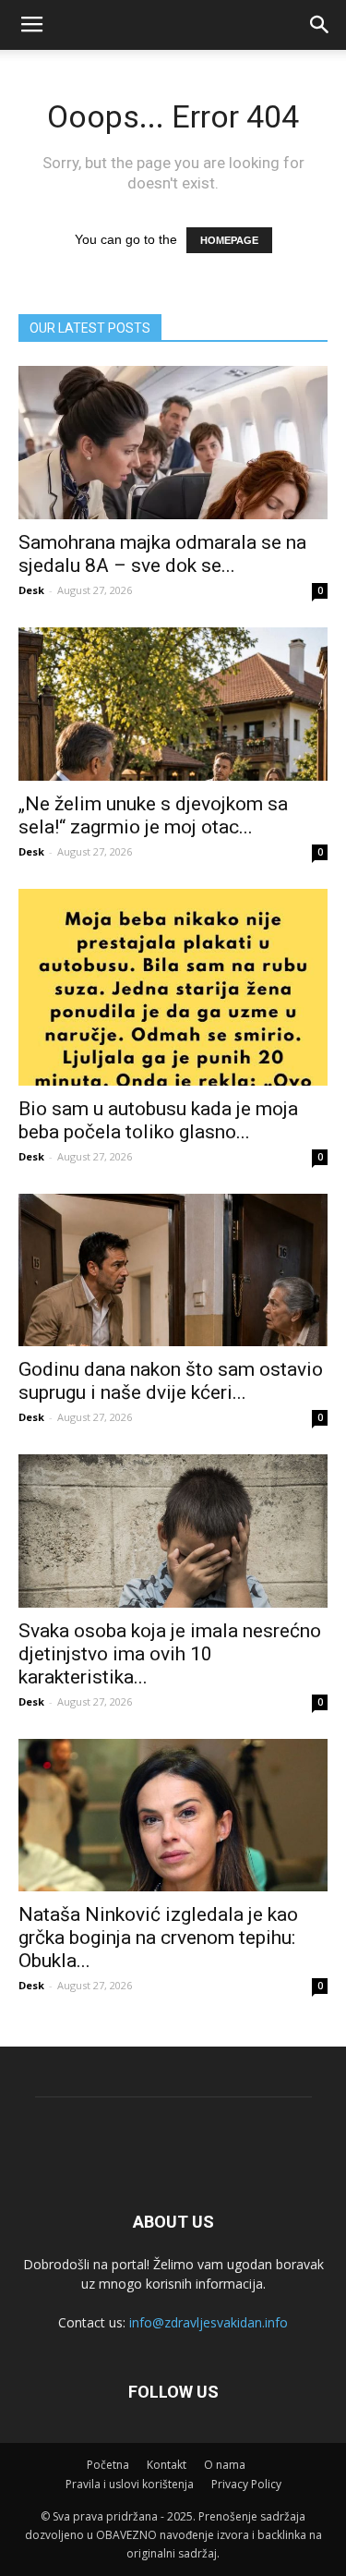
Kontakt (167, 2465)
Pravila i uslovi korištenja (130, 2484)
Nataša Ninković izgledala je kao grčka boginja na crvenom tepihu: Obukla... (158, 1938)
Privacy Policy (246, 2484)
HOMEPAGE (229, 240)
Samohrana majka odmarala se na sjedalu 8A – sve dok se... (162, 554)
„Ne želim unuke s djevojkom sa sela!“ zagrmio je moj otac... (153, 815)
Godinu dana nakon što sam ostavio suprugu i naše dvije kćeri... (171, 1381)
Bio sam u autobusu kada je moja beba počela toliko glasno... (158, 1120)
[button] (320, 25)
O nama (225, 2465)
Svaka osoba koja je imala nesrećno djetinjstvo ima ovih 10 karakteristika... (170, 1654)
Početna (108, 2465)
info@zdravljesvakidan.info (209, 2322)
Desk (31, 590)
